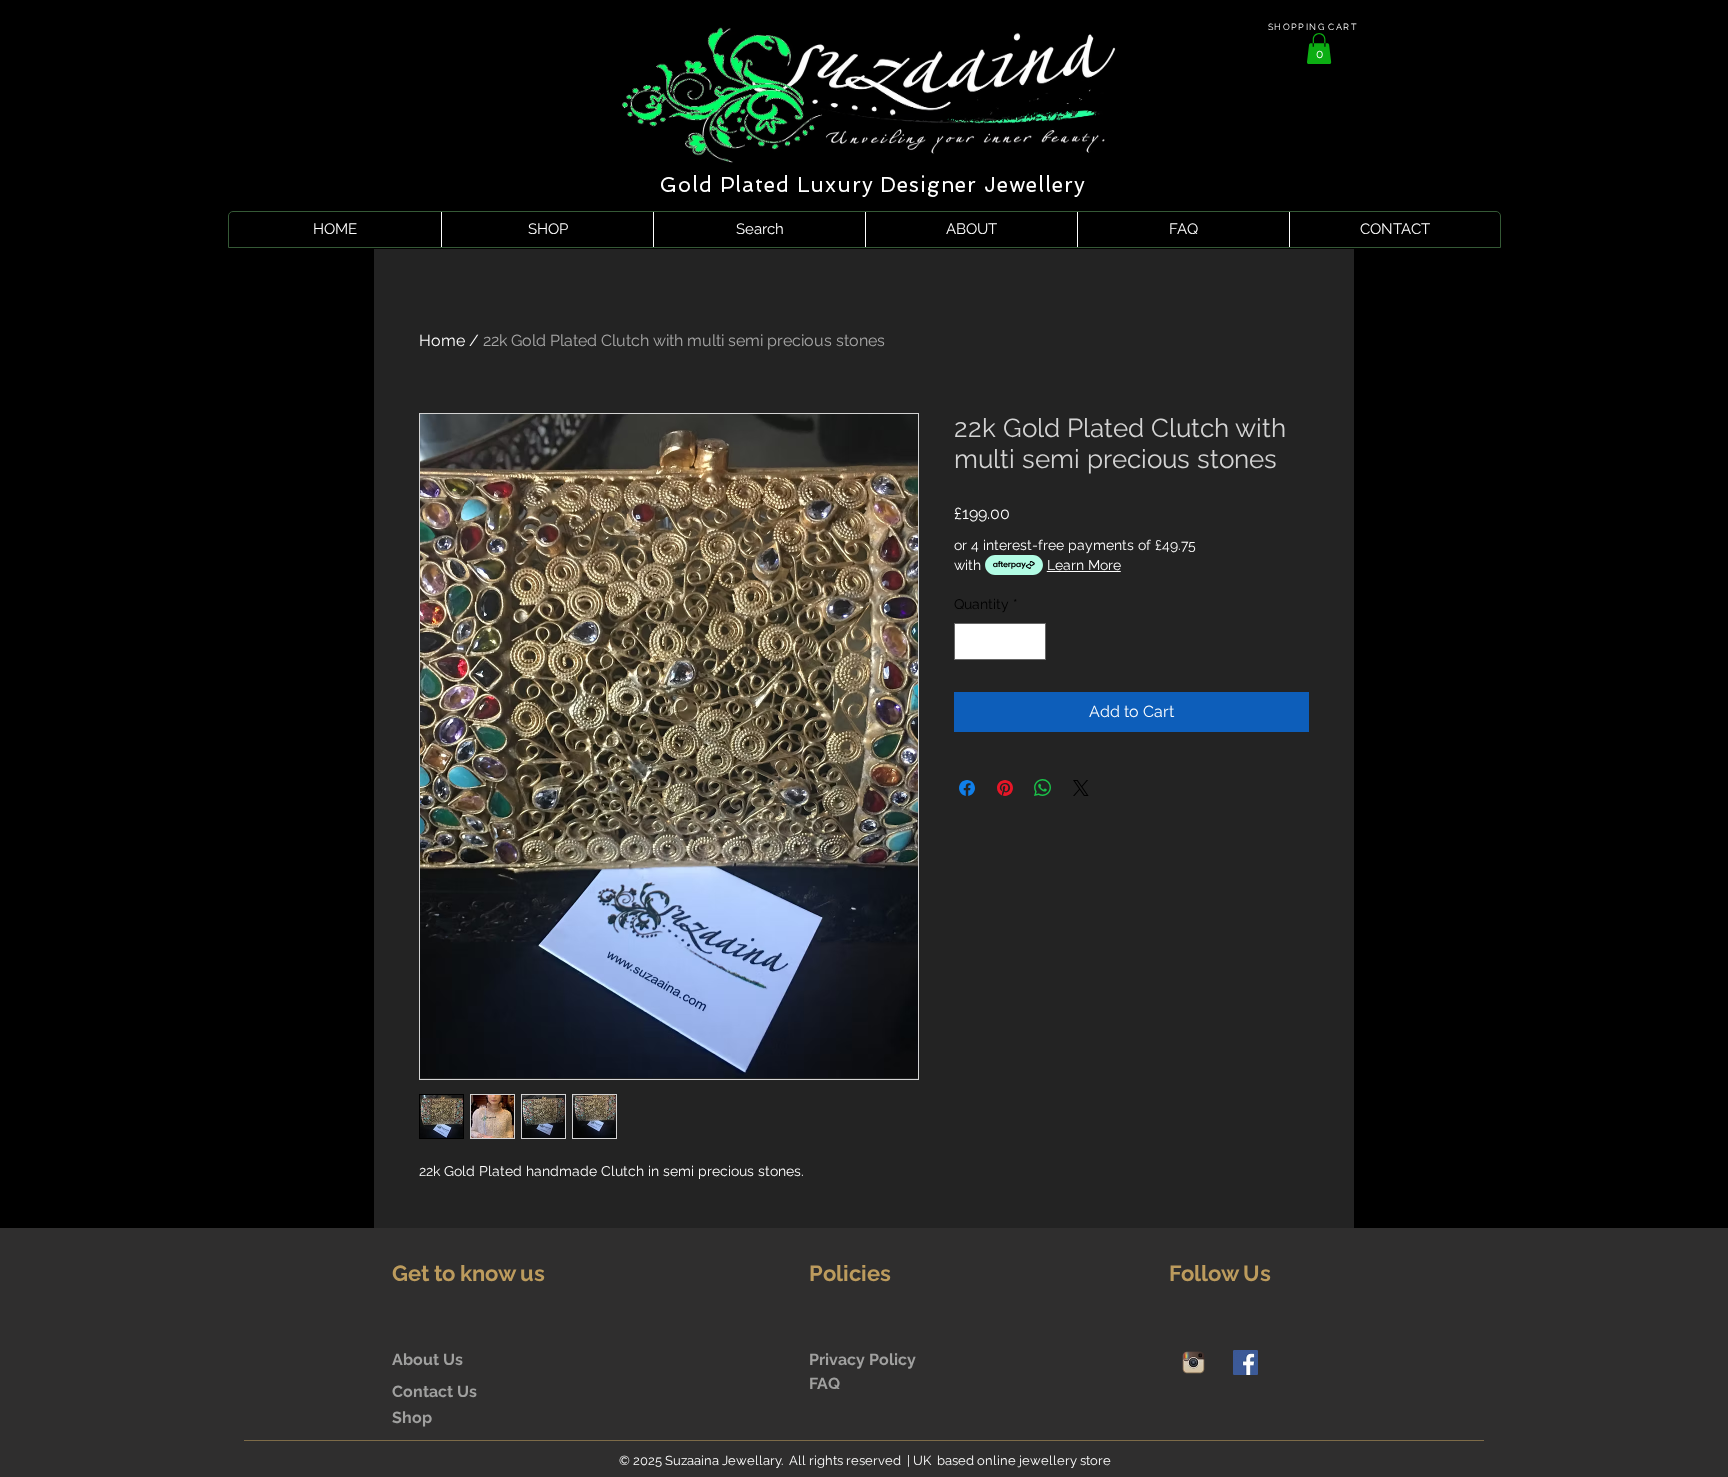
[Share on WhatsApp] (1043, 788)
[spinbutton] (1000, 641)
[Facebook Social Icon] (1245, 1362)
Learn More (1084, 565)
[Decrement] (969, 641)
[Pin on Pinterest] (1005, 788)
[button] (1319, 48)
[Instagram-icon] (1193, 1362)
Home (442, 340)
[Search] (1333, 125)
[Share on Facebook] (967, 788)
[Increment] (1030, 641)
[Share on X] (1081, 788)
